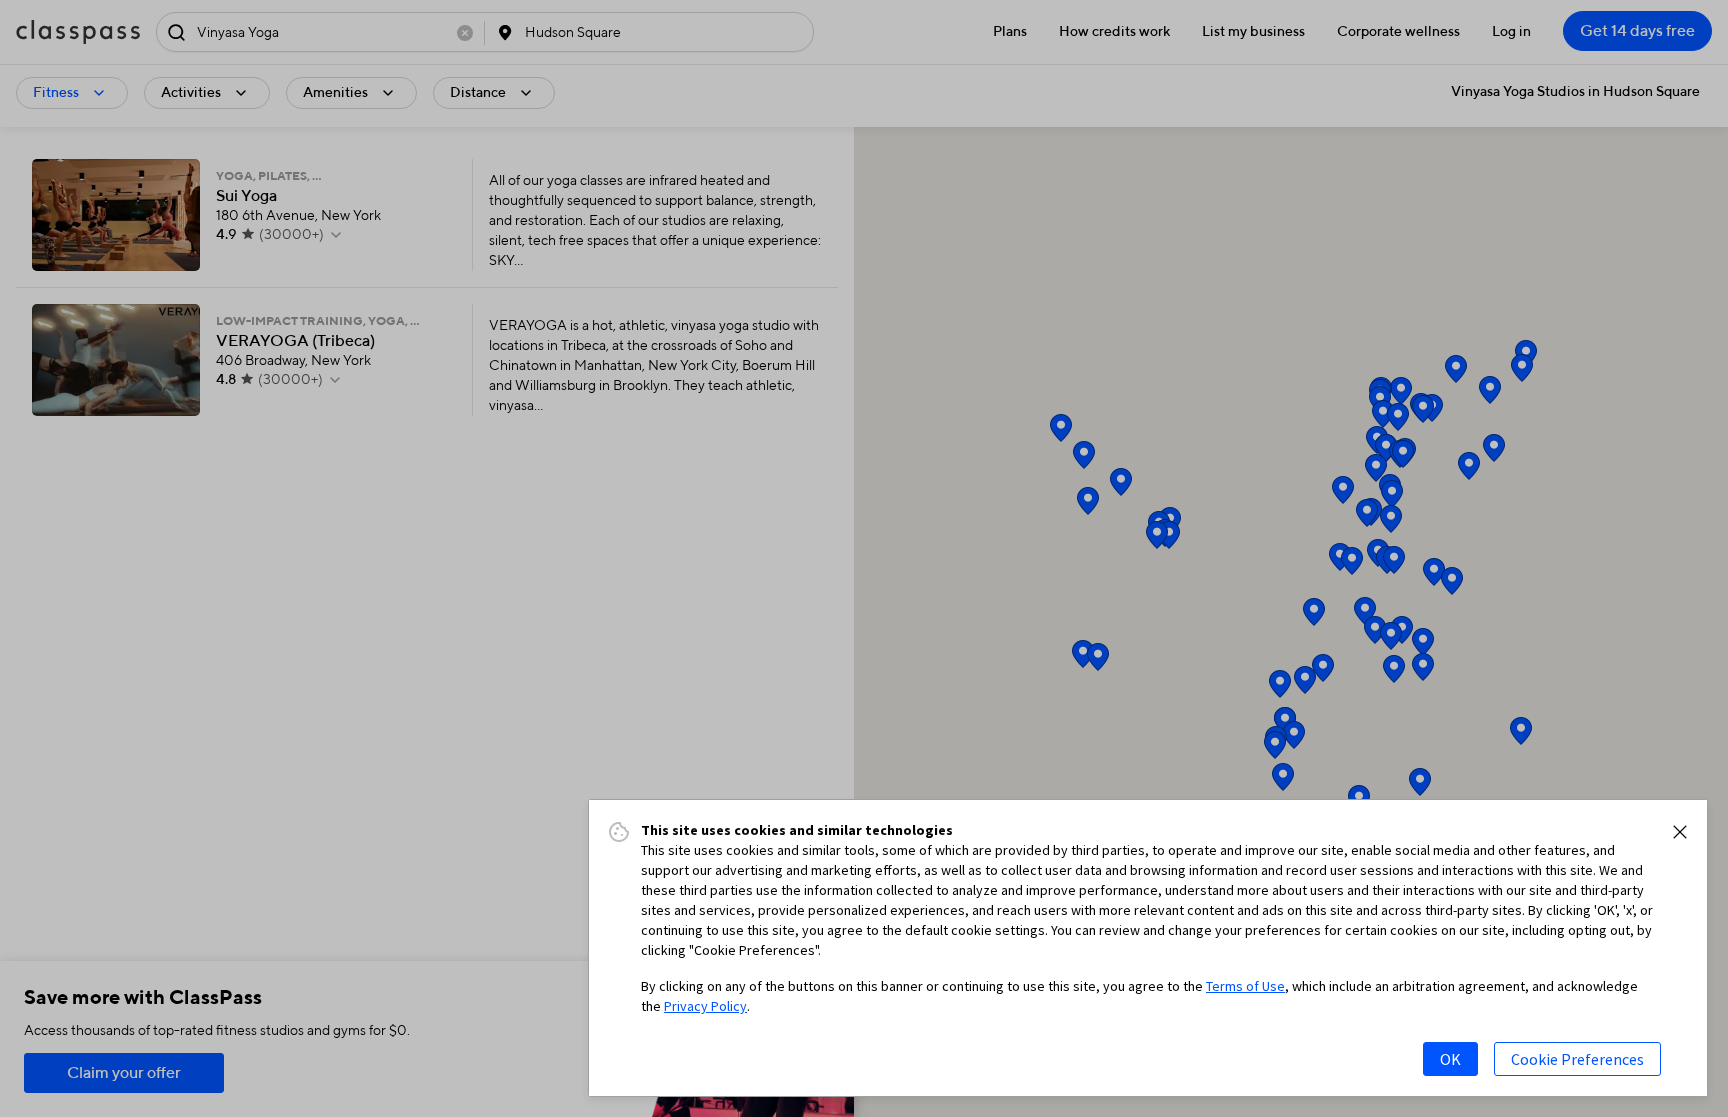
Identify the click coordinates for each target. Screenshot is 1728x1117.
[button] (1680, 832)
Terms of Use (1245, 986)
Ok (1450, 1059)
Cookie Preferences (1577, 1059)
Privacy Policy (705, 1006)
